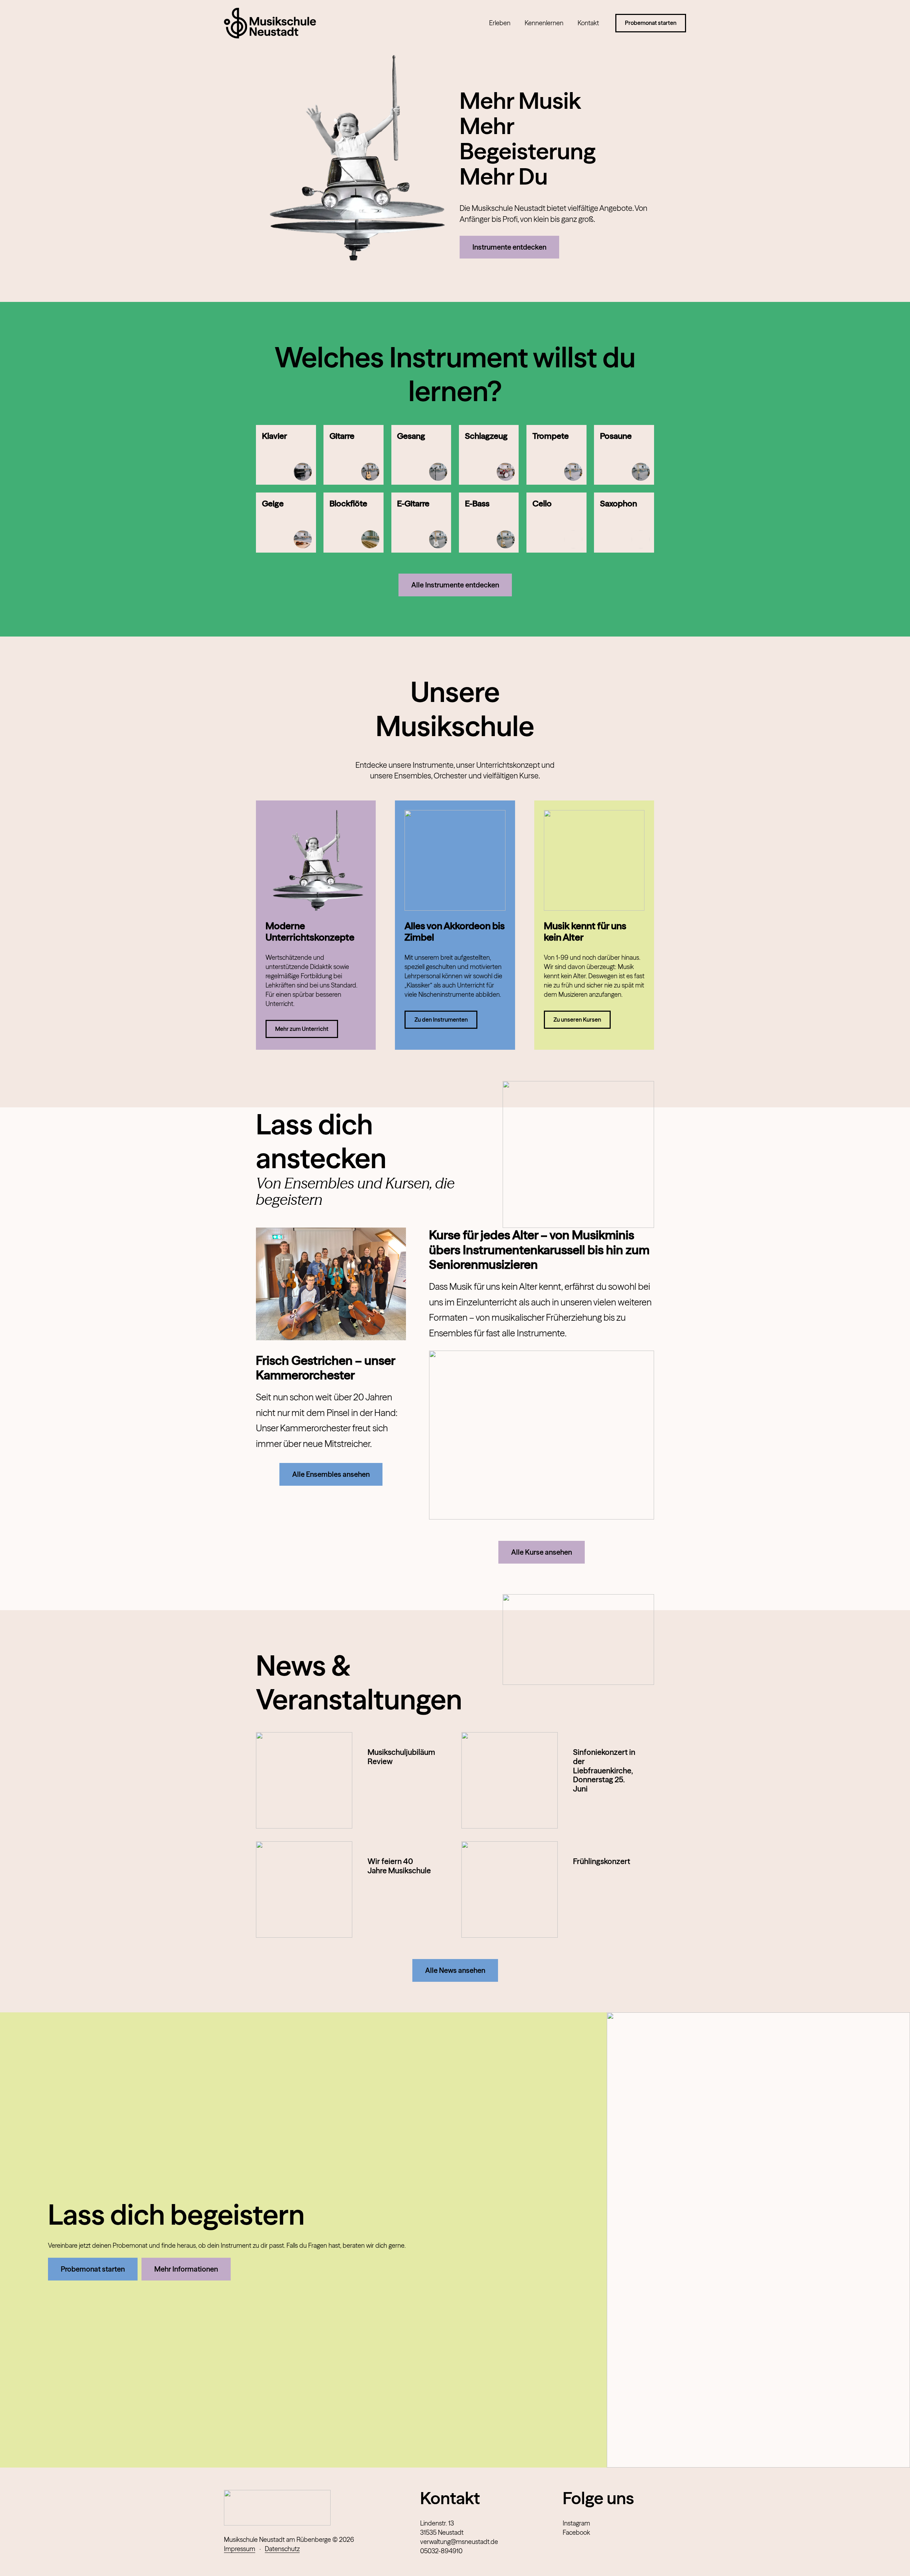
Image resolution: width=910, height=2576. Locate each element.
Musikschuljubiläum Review (401, 1757)
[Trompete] (556, 455)
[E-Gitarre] (421, 523)
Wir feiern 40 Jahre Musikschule (399, 1866)
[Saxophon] (624, 523)
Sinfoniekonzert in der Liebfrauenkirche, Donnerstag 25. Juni (604, 1771)
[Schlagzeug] (489, 455)
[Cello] (556, 523)
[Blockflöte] (354, 523)
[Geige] (286, 523)
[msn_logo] (270, 23)
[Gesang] (421, 455)
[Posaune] (624, 455)
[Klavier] (286, 455)
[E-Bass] (489, 523)
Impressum (240, 2549)
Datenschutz (282, 2549)
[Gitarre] (354, 455)
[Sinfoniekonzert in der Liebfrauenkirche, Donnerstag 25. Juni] (510, 1780)
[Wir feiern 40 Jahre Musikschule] (304, 1890)
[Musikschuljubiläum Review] (304, 1780)
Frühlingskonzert (602, 1861)
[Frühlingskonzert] (510, 1890)
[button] (515, 23)
